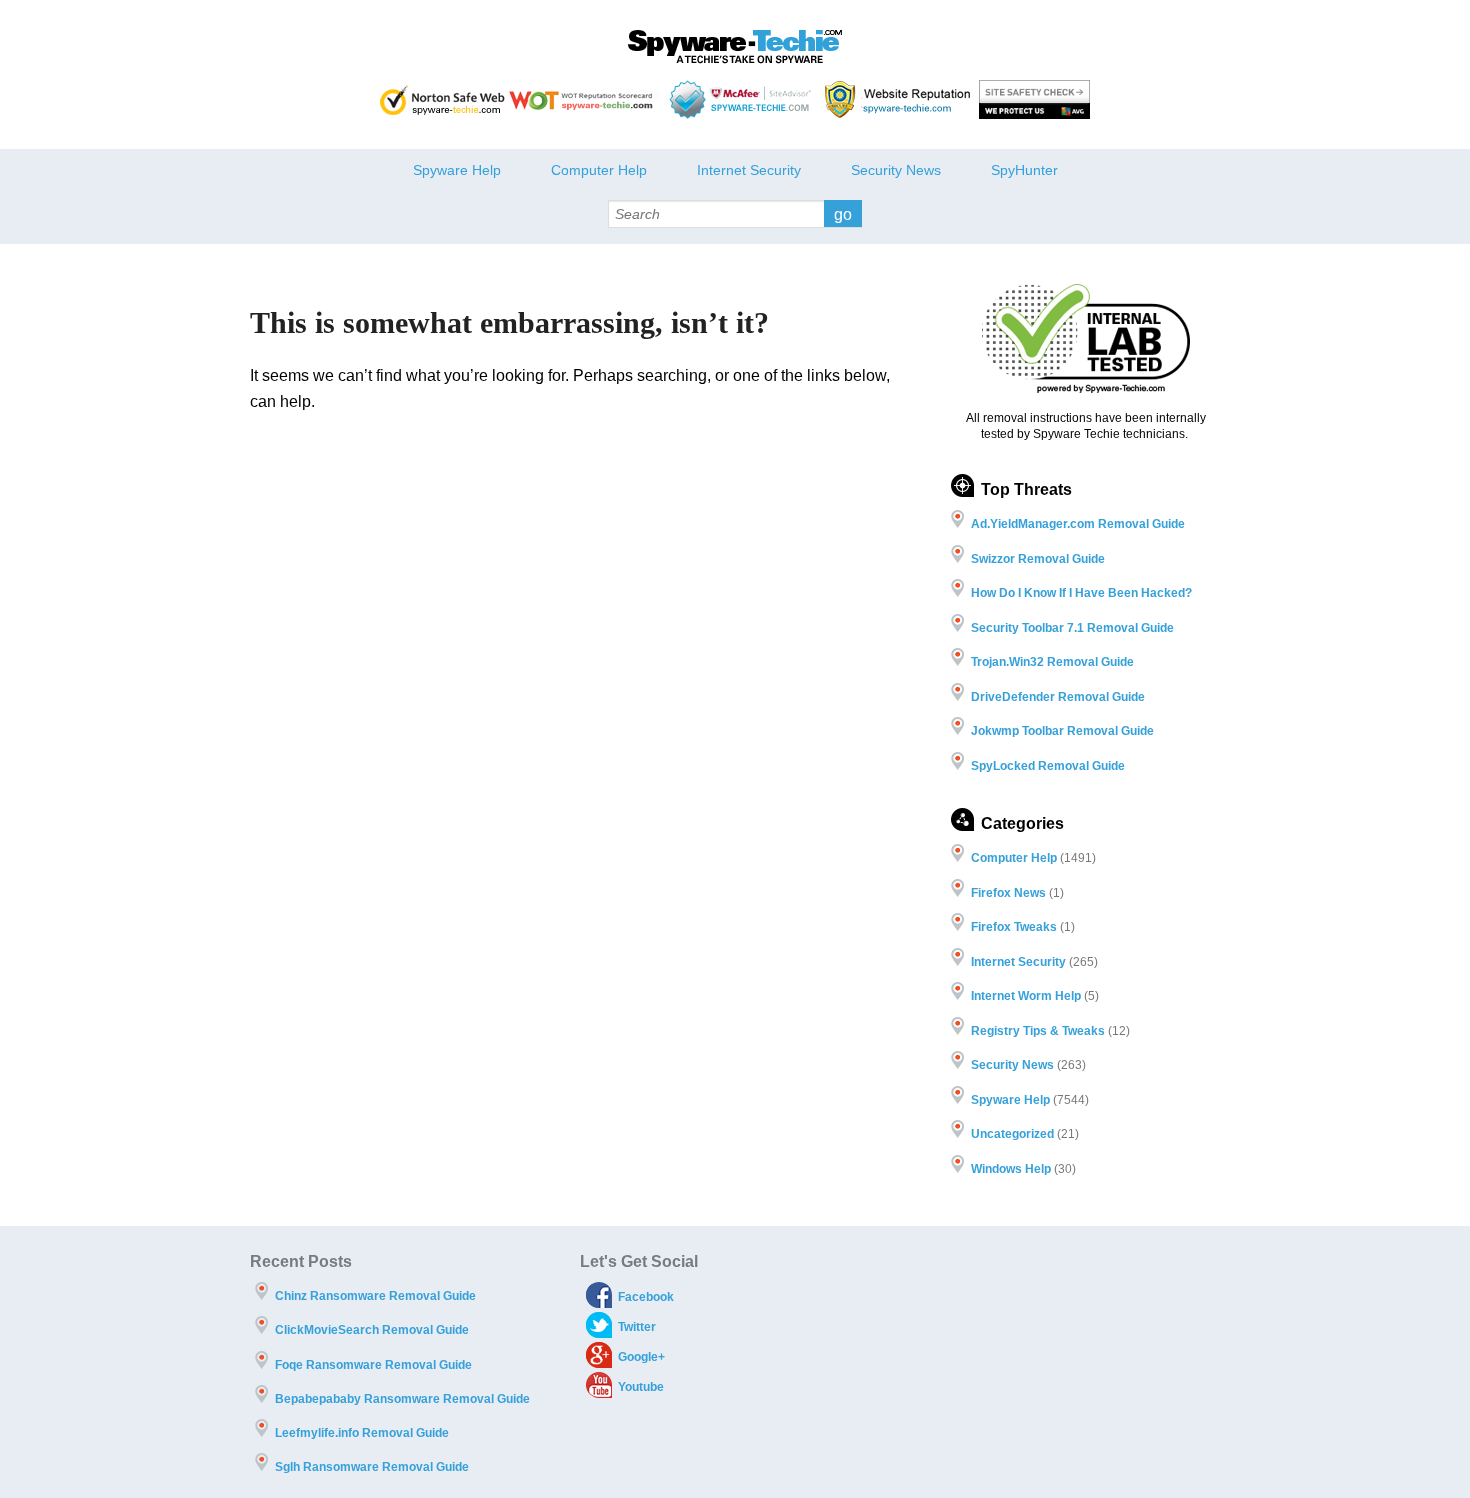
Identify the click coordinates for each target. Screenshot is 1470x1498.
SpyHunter (1024, 170)
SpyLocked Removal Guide (1048, 766)
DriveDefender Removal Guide (1058, 697)
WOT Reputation (584, 99)
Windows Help (1011, 1169)
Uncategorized (1012, 1134)
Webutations (900, 99)
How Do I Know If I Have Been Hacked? (1081, 593)
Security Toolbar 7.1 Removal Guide (1072, 628)
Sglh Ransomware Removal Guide (372, 1467)
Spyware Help (457, 170)
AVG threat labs (1034, 99)
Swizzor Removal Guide (1038, 559)
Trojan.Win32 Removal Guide (1052, 662)
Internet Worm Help (1026, 996)
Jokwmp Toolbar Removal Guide (1062, 731)
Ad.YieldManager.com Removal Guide (1078, 524)
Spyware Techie (735, 47)
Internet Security (749, 170)
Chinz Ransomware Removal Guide (375, 1296)
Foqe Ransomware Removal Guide (373, 1365)
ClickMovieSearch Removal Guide (372, 1330)
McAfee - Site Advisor (742, 99)
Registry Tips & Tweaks (1038, 1031)
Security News (896, 170)
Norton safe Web (442, 99)
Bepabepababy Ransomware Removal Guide (402, 1399)
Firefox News (1008, 893)
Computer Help (599, 170)
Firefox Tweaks (1014, 927)
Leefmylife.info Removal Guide (362, 1433)
